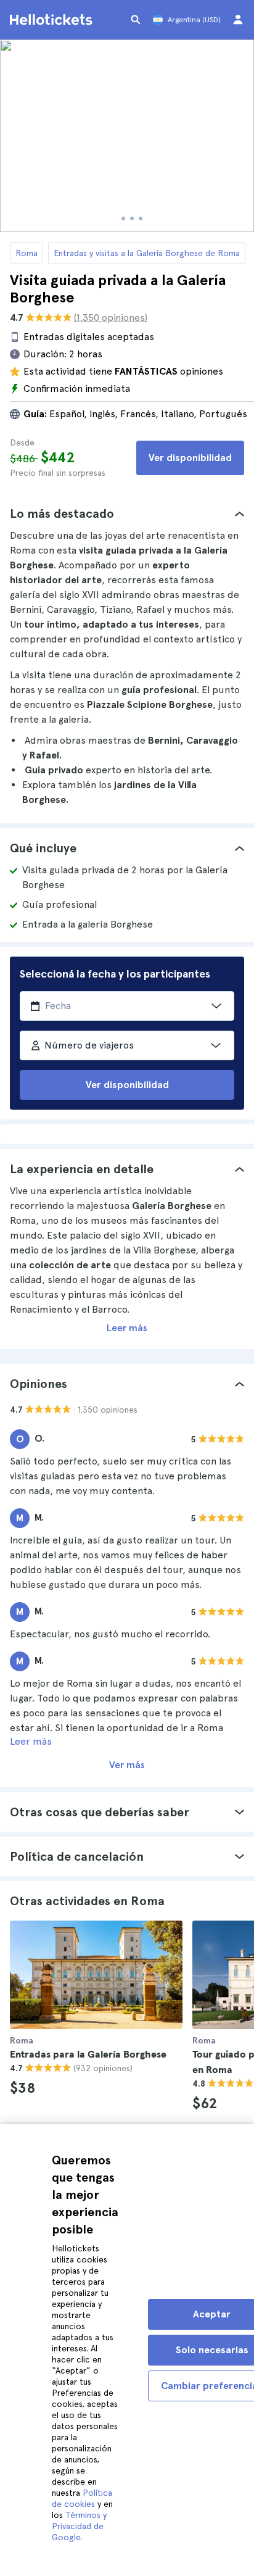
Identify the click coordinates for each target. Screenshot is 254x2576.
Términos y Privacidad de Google (79, 2526)
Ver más (127, 1765)
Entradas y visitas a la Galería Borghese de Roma (147, 253)
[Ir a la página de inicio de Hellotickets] (53, 20)
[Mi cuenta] (238, 20)
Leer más (127, 1328)
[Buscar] (136, 20)
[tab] (127, 513)
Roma (27, 253)
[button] (127, 513)
